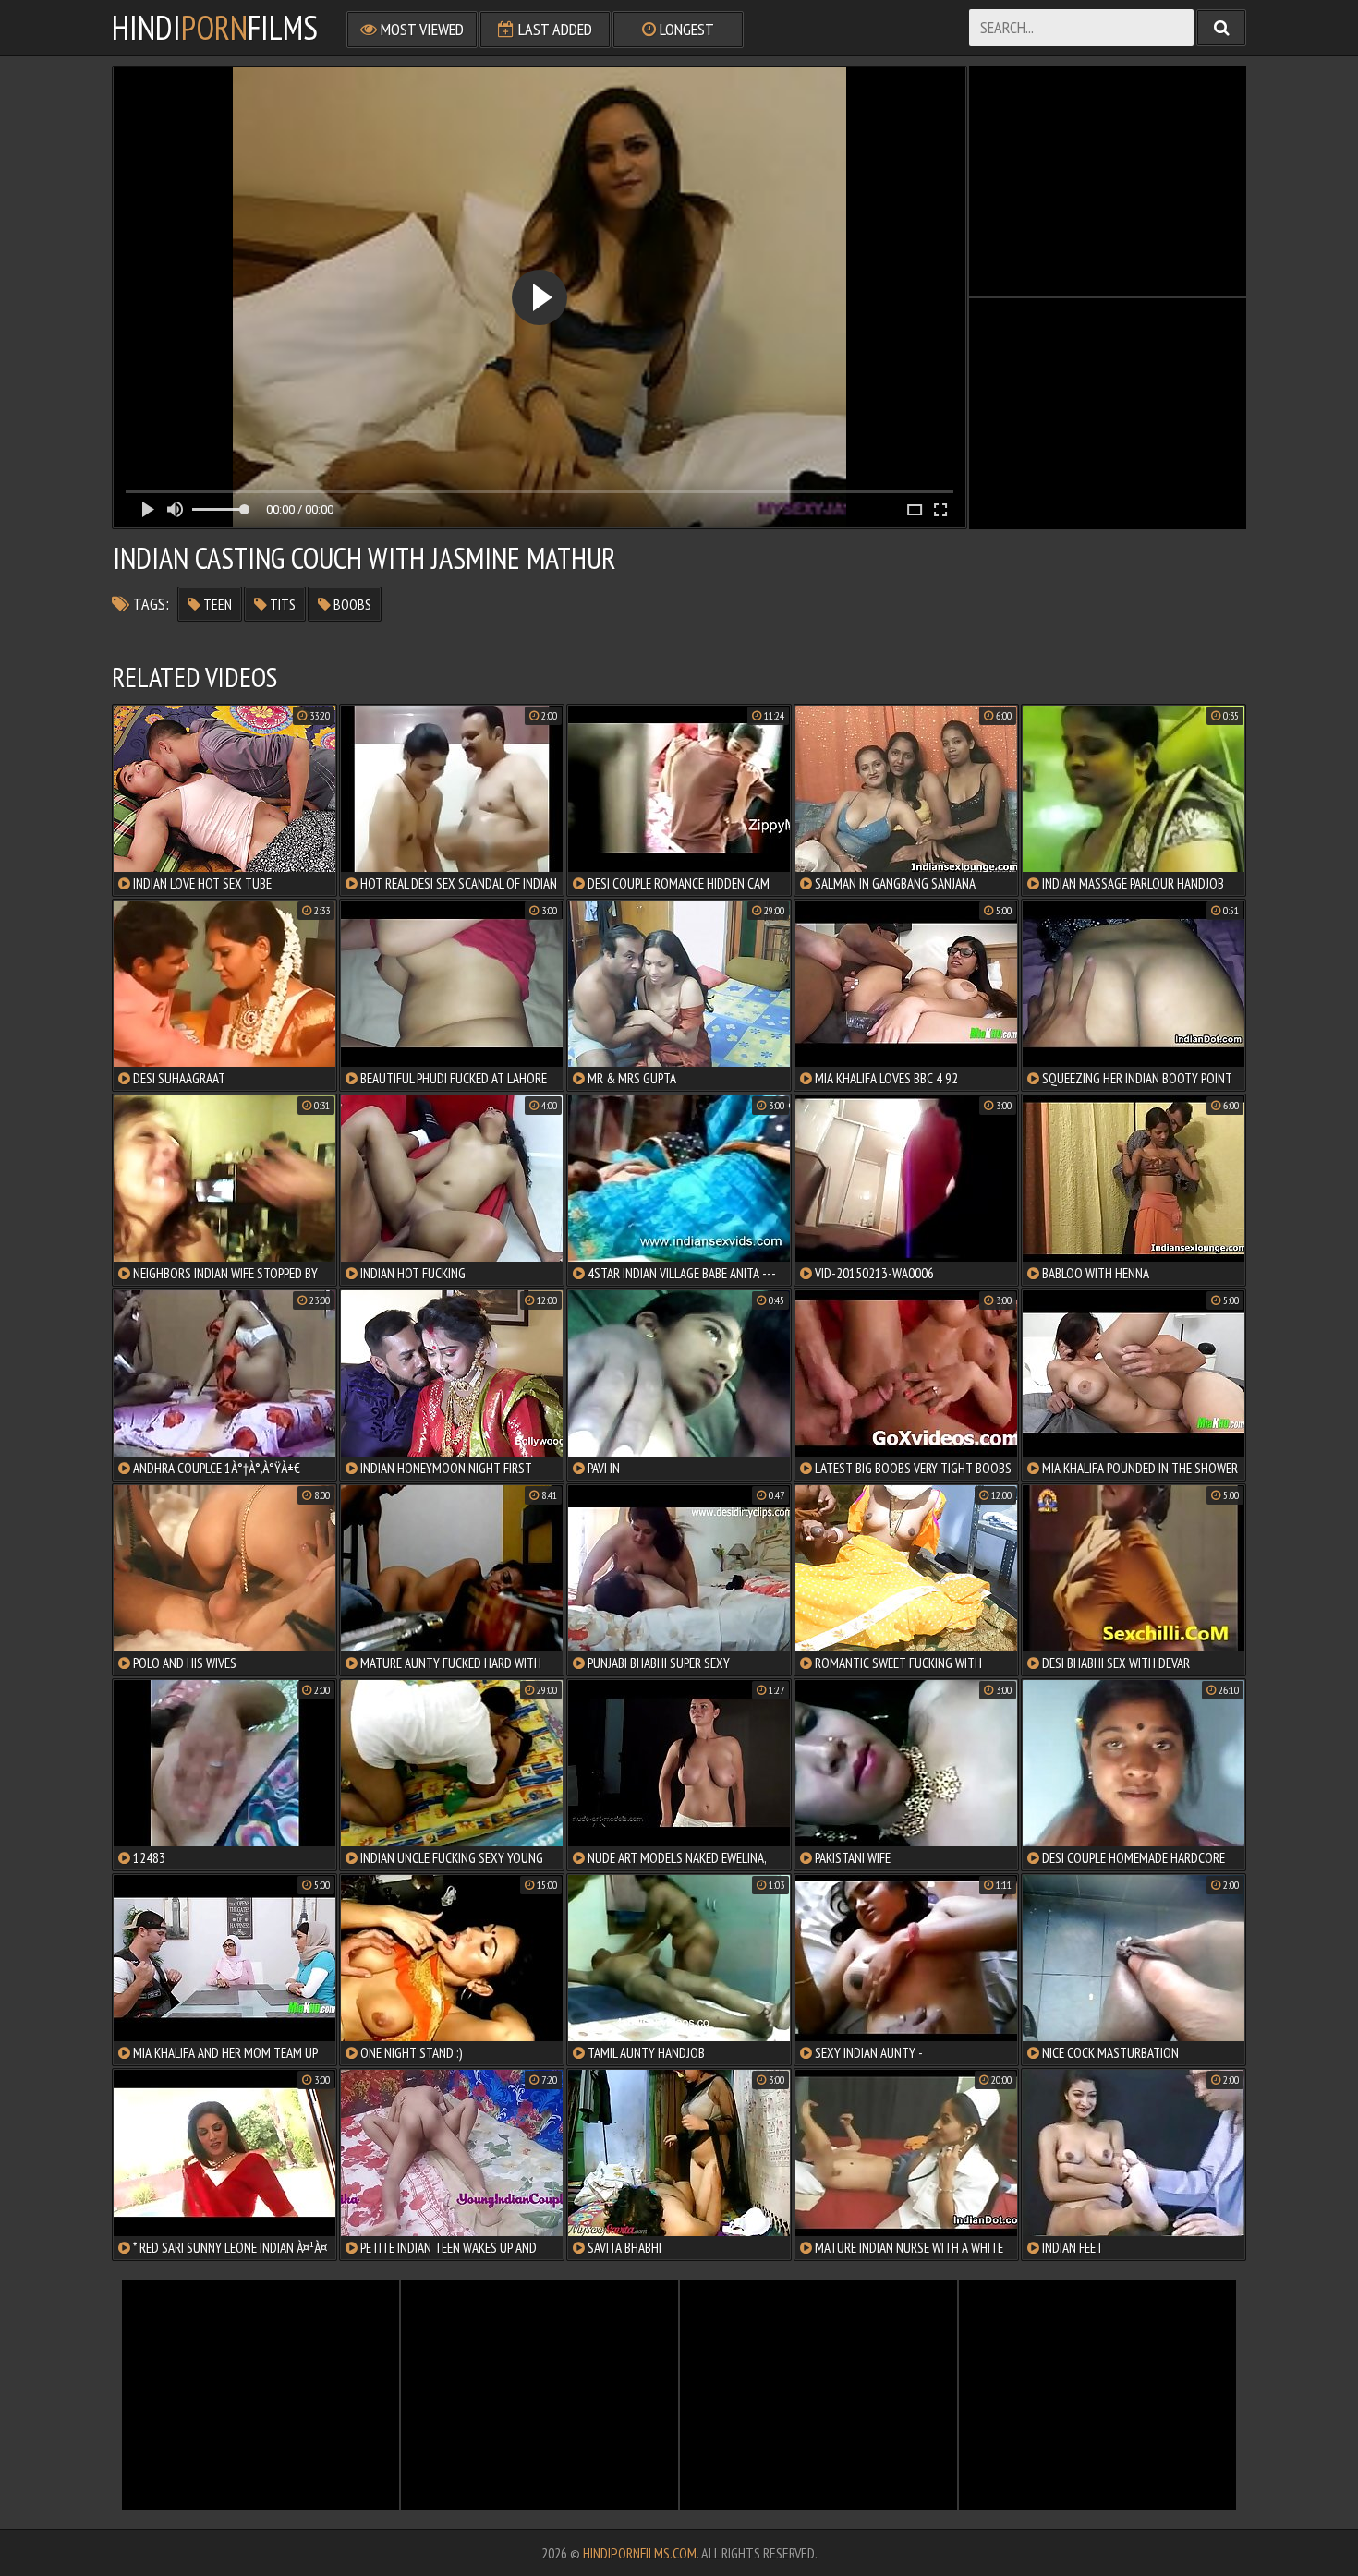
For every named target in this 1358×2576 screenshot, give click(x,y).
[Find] (1221, 28)
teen (216, 604)
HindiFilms (215, 28)
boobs (351, 604)
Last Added (553, 29)
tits (281, 604)
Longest (685, 29)
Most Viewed (420, 29)
